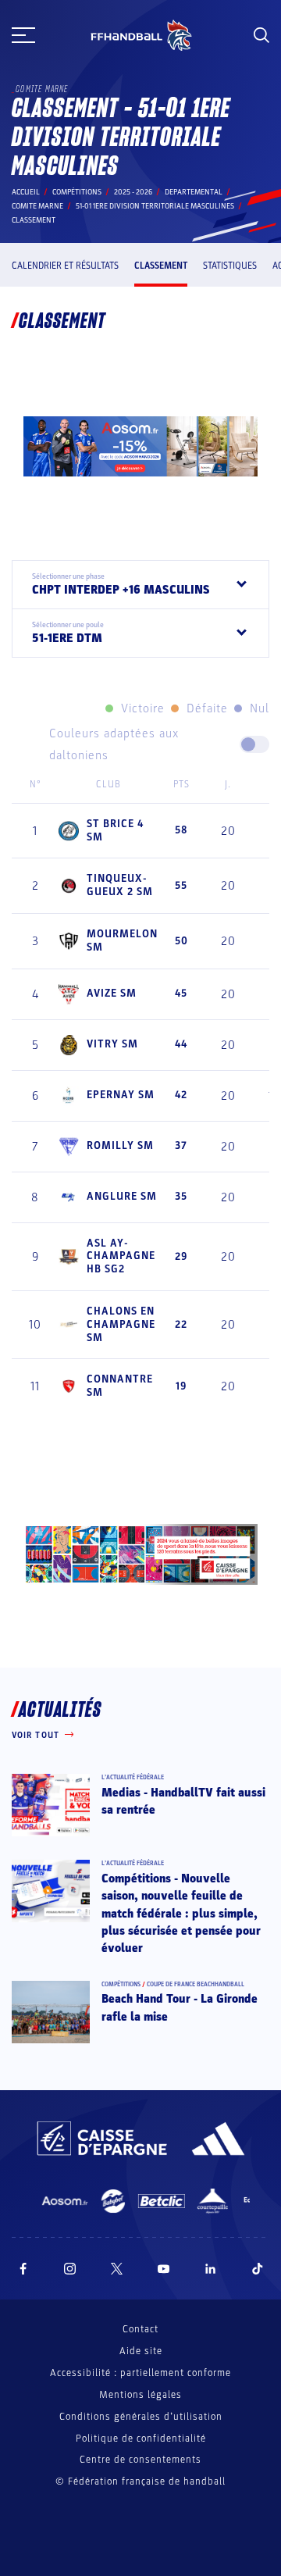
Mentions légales (140, 2395)
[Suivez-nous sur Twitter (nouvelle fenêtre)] (117, 2269)
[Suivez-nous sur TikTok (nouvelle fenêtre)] (258, 2269)
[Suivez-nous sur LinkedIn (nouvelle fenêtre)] (211, 2269)
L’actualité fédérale (133, 1777)
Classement (161, 266)
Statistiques (230, 266)
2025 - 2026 (133, 192)
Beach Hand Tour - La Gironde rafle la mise (180, 2007)
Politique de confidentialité (141, 2439)
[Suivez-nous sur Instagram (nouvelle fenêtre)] (70, 2269)
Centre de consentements (140, 2460)
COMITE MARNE (37, 206)
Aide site (141, 2351)
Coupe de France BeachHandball (196, 1984)
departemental (194, 192)
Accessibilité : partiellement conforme (140, 2373)
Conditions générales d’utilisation (141, 2417)
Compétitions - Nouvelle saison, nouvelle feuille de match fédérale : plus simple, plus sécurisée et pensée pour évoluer (181, 1914)
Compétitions (77, 192)
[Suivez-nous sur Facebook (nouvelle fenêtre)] (23, 2269)
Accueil (26, 192)
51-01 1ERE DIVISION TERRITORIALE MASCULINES (155, 206)
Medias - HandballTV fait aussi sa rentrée (183, 1801)
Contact (140, 2329)
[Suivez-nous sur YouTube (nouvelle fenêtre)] (164, 2269)
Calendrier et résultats (65, 266)
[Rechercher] (261, 35)
